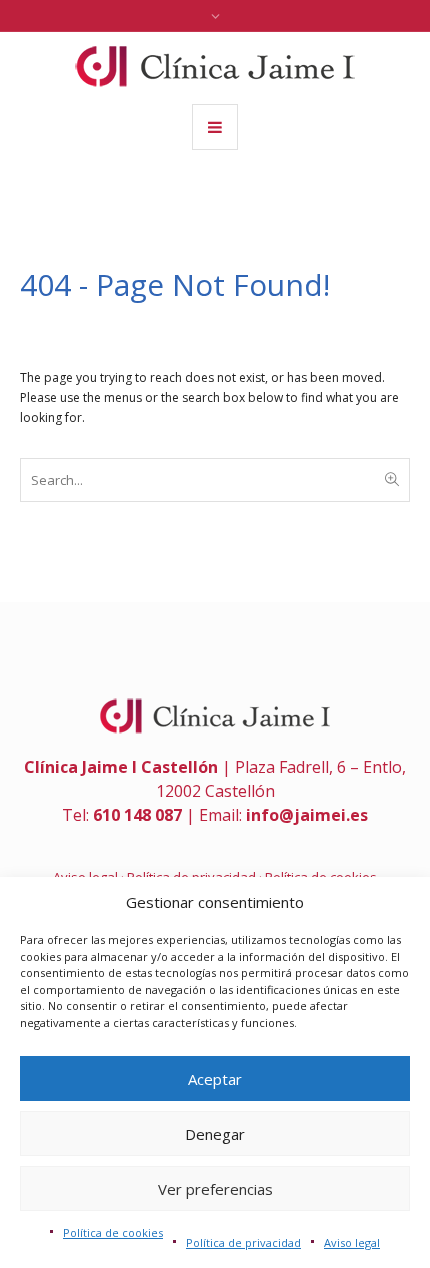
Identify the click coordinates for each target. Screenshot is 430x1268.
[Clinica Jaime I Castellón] (215, 66)
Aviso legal (352, 1242)
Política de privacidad (243, 1242)
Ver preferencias (215, 1189)
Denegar (215, 1134)
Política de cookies (113, 1232)
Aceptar (215, 1079)
